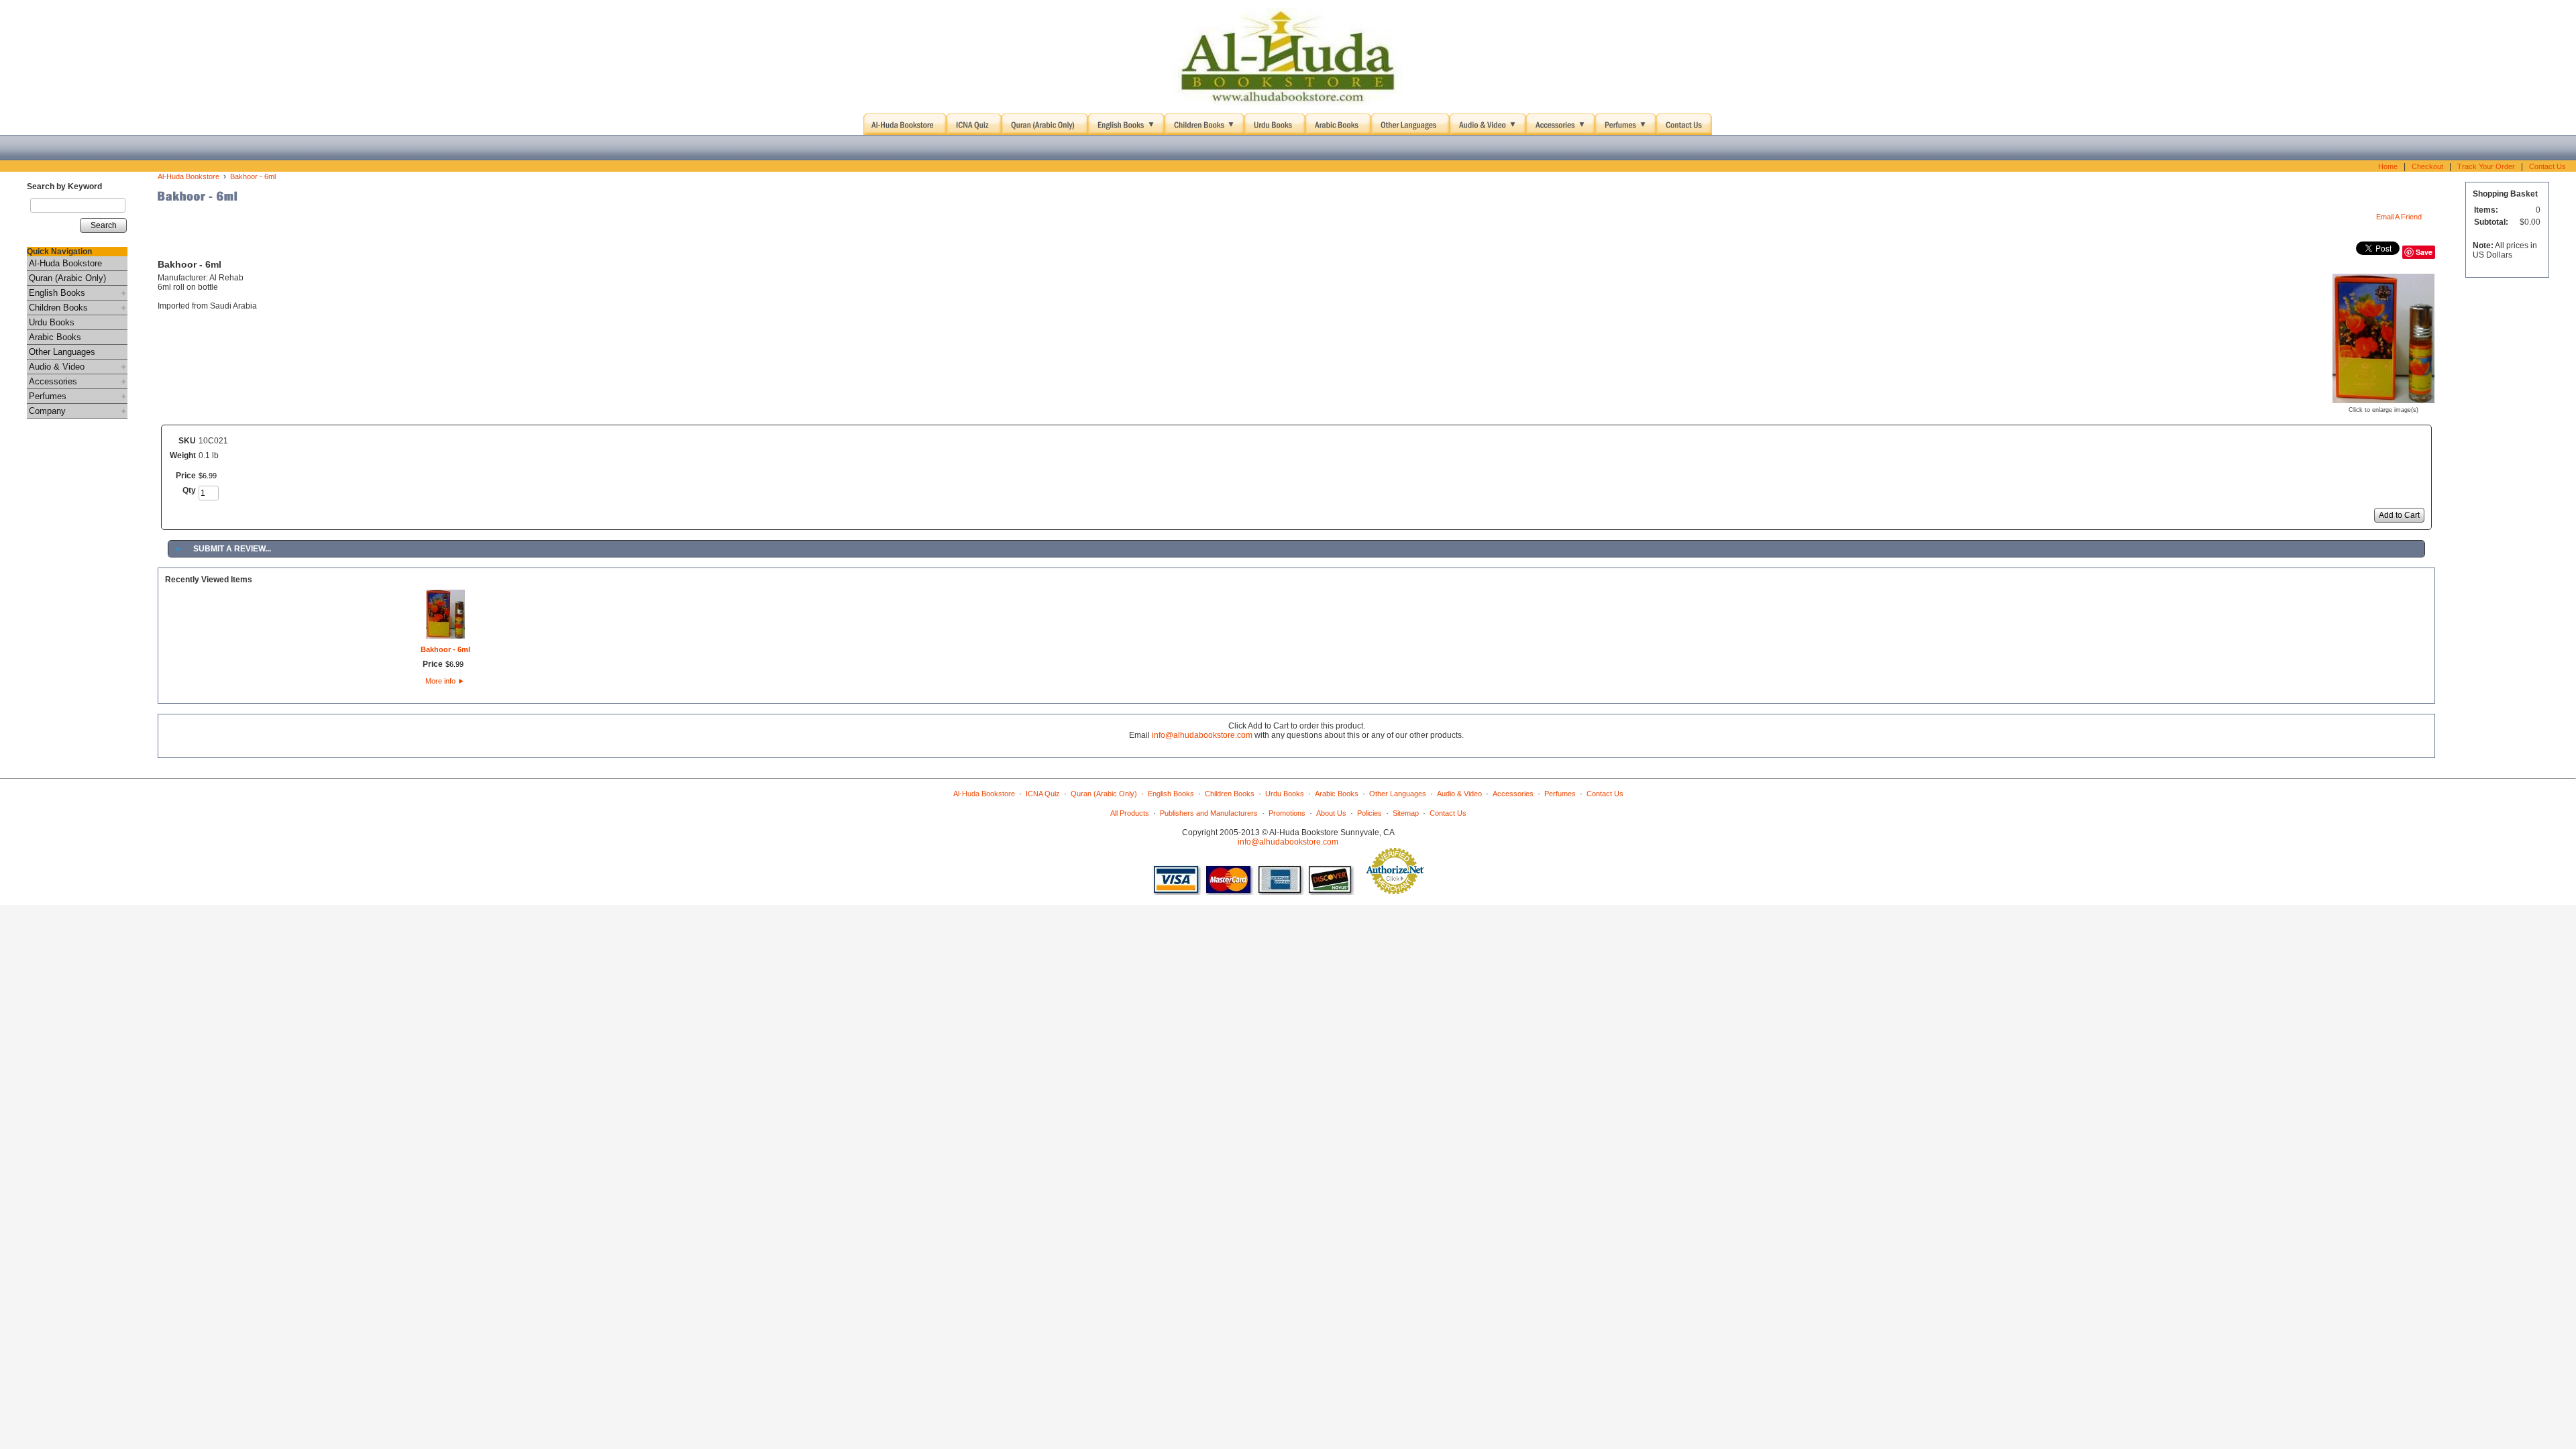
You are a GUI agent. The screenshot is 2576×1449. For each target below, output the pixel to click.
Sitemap (1406, 813)
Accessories (53, 381)
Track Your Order (2486, 166)
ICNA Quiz (1043, 794)
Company (47, 411)
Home (2388, 166)
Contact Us (2547, 166)
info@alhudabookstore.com (1202, 735)
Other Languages (62, 352)
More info (445, 681)
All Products (1130, 813)
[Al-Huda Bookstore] (1288, 57)
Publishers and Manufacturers (1209, 813)
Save (2424, 252)
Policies (1370, 813)
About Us (1331, 813)
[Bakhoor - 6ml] (2383, 398)
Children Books (58, 308)
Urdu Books (52, 322)
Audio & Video (57, 367)
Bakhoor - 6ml (253, 176)
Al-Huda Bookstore (65, 263)
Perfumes (48, 396)
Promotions (1287, 813)
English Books (57, 293)
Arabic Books (55, 337)
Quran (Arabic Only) (67, 278)
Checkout (2427, 166)
